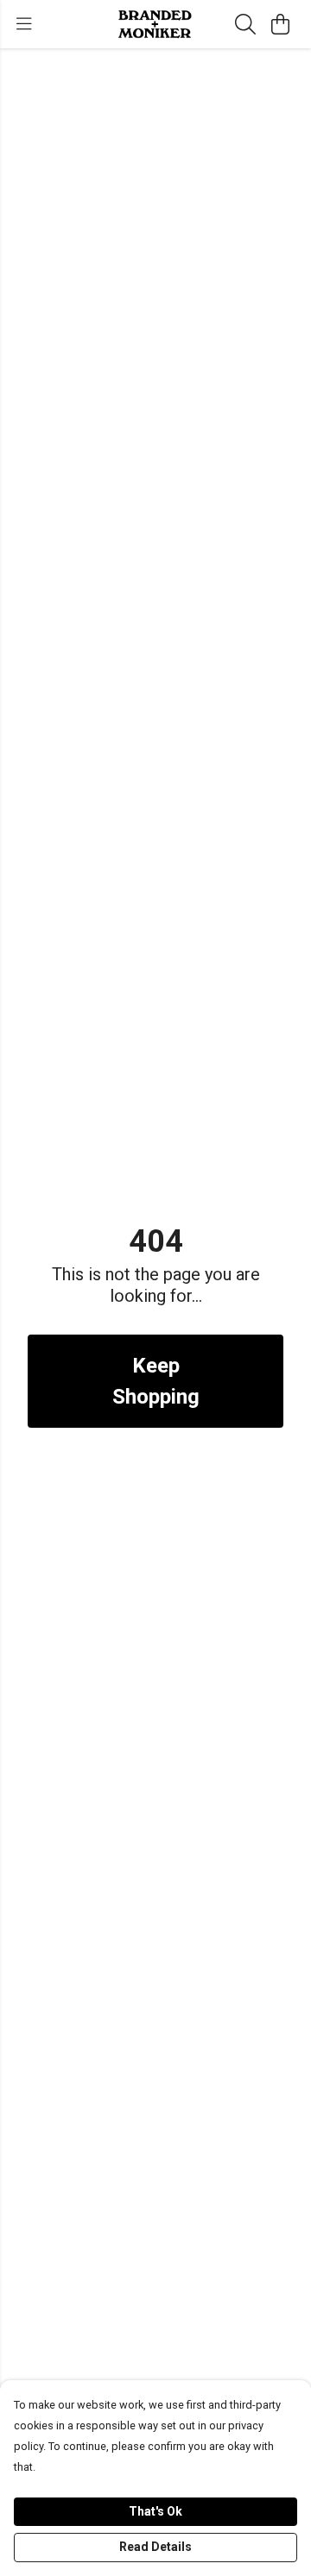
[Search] (245, 24)
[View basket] (280, 24)
